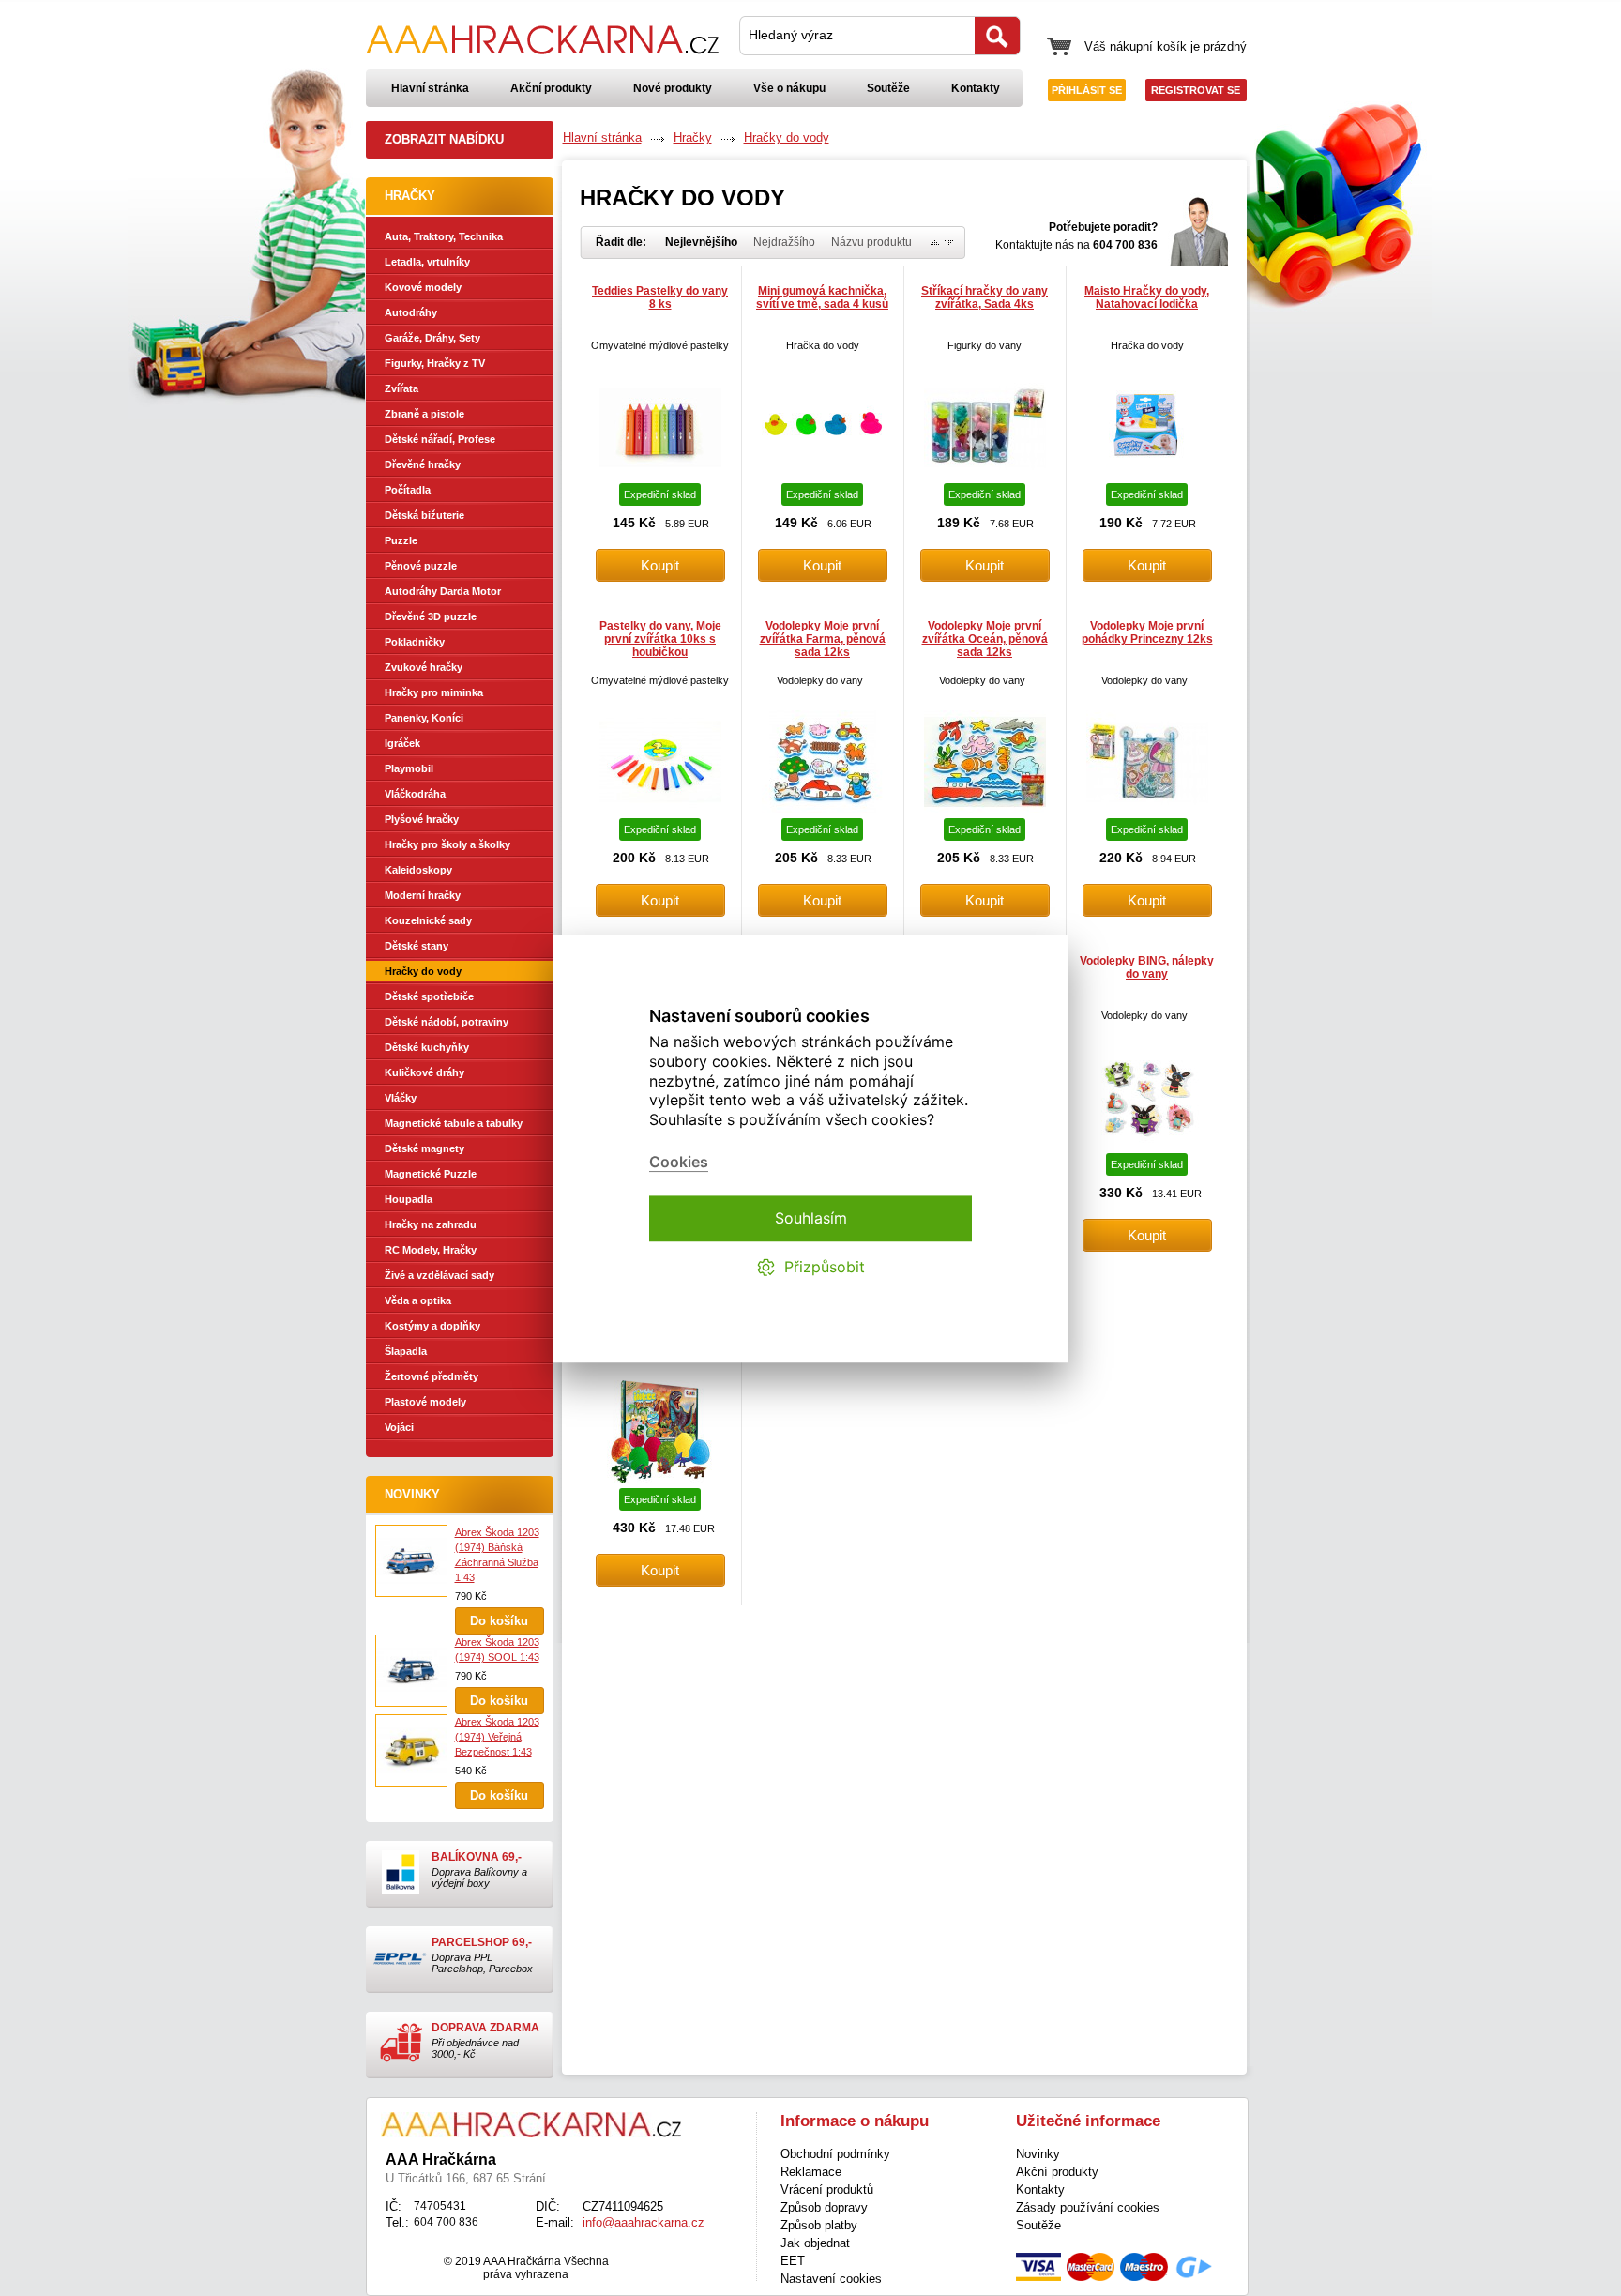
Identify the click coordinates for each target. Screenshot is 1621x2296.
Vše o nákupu (789, 88)
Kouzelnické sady (428, 920)
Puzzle (401, 540)
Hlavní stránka (430, 88)
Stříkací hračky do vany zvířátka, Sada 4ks (985, 297)
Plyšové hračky (422, 819)
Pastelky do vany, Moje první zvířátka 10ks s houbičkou (660, 639)
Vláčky (401, 1098)
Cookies (679, 1162)
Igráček (402, 743)
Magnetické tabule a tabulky (454, 1123)
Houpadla (409, 1199)
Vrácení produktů (827, 2190)
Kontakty (976, 88)
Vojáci (399, 1427)
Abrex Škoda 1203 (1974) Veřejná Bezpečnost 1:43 (497, 1737)
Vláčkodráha (415, 794)
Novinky (412, 1494)
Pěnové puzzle (421, 566)
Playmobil (409, 768)
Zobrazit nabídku (444, 139)
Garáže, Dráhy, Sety (432, 338)
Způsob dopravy (824, 2207)
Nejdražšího (784, 242)
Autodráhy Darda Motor (443, 591)
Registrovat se (1196, 90)
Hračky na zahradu (431, 1224)
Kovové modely (423, 287)
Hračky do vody (423, 971)
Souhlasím (811, 1218)
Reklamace (811, 2172)
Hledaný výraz (791, 35)
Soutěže (888, 88)
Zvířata (401, 388)
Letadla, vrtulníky (427, 262)
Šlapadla (406, 1351)
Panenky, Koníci (424, 718)
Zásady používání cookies (1088, 2207)
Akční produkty (551, 88)
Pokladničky (415, 642)
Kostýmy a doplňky (432, 1326)
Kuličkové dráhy (424, 1072)
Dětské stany (417, 946)
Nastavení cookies (831, 2279)
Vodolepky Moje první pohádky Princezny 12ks (1147, 632)
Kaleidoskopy (418, 870)
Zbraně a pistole (424, 414)
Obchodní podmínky (835, 2154)
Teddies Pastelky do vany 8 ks (660, 297)
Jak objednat (815, 2243)
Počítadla (408, 490)
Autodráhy (411, 312)
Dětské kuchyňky (427, 1047)
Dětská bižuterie (424, 515)
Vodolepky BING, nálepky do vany (1147, 967)
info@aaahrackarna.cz (644, 2222)
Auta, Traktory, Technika (444, 236)
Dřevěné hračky (423, 464)
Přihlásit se (1087, 90)
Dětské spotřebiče (429, 996)
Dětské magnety (424, 1148)
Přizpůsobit (825, 1267)
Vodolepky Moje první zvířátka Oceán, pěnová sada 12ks (985, 639)
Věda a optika (418, 1300)
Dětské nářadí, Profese (440, 439)
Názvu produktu (871, 242)
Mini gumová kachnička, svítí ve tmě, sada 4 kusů (822, 297)
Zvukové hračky (424, 667)
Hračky (693, 137)
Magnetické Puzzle (431, 1174)
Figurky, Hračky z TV (435, 363)
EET (793, 2261)
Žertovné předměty (432, 1376)
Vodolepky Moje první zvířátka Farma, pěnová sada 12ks (823, 639)
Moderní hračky (423, 895)
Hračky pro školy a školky (447, 844)
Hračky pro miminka (434, 692)
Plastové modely (425, 1402)
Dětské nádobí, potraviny (447, 1022)
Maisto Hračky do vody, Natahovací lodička (1147, 297)
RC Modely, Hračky (431, 1250)
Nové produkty (673, 88)
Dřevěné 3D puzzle (431, 616)
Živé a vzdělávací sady (439, 1275)
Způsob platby (819, 2225)
